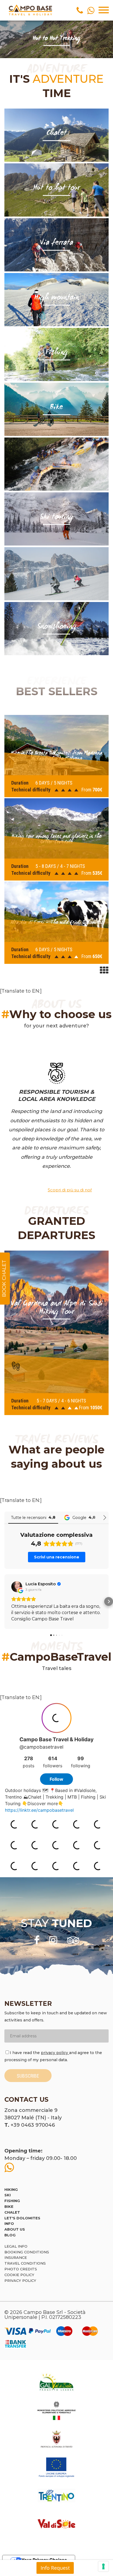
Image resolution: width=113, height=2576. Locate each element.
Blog (10, 2235)
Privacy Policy (20, 2280)
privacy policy (55, 2053)
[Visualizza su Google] (17, 1587)
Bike (9, 2206)
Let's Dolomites (22, 2218)
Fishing (12, 2201)
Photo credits (21, 2269)
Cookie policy (19, 2275)
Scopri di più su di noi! (70, 1190)
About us (15, 2229)
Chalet (12, 2212)
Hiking (11, 2189)
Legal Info (16, 2246)
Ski (8, 2195)
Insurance (16, 2257)
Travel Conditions (25, 2263)
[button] (4, 1601)
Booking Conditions (27, 2252)
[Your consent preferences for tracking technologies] (103, 2566)
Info (9, 2223)
